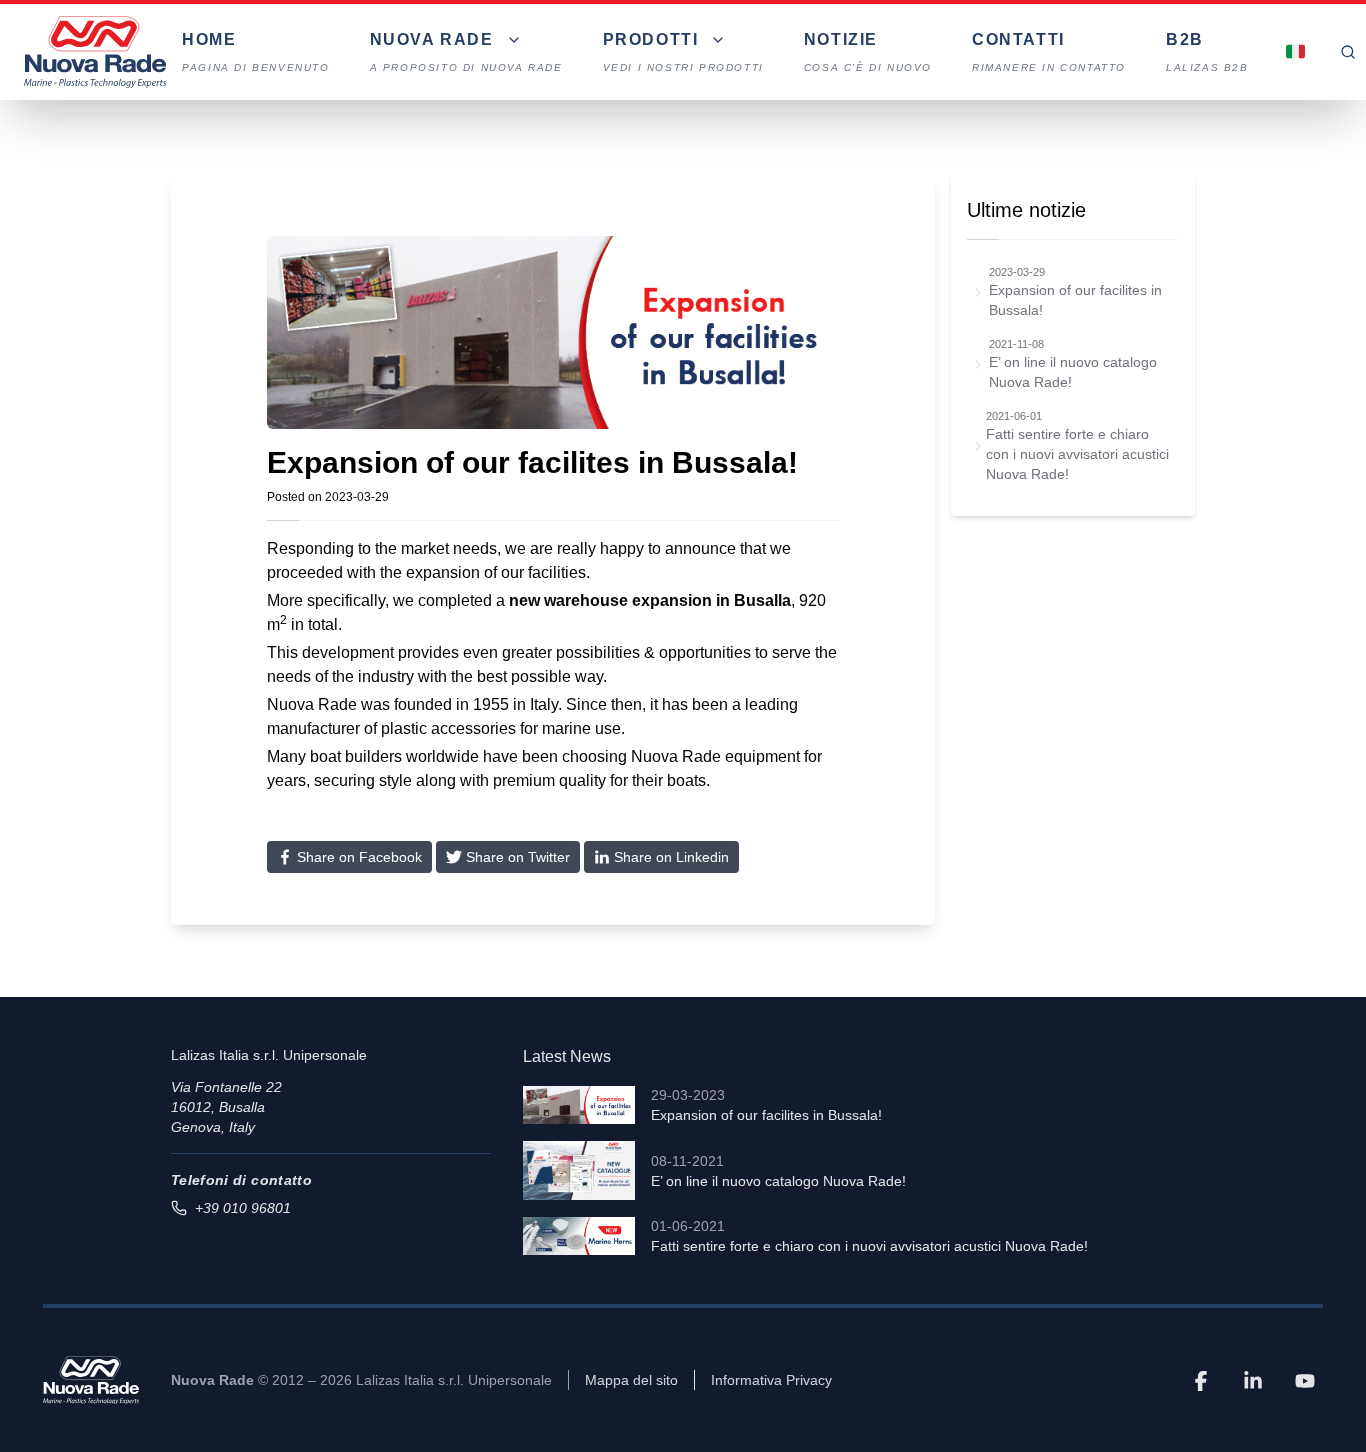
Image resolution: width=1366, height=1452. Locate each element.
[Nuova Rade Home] (95, 52)
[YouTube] (1305, 1380)
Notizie (868, 52)
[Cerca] (1348, 52)
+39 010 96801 (243, 1208)
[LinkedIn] (1253, 1380)
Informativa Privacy (771, 1380)
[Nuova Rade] (91, 1380)
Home (255, 52)
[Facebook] (1201, 1380)
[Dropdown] (1296, 52)
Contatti (1049, 52)
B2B (1207, 52)
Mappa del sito (631, 1380)
